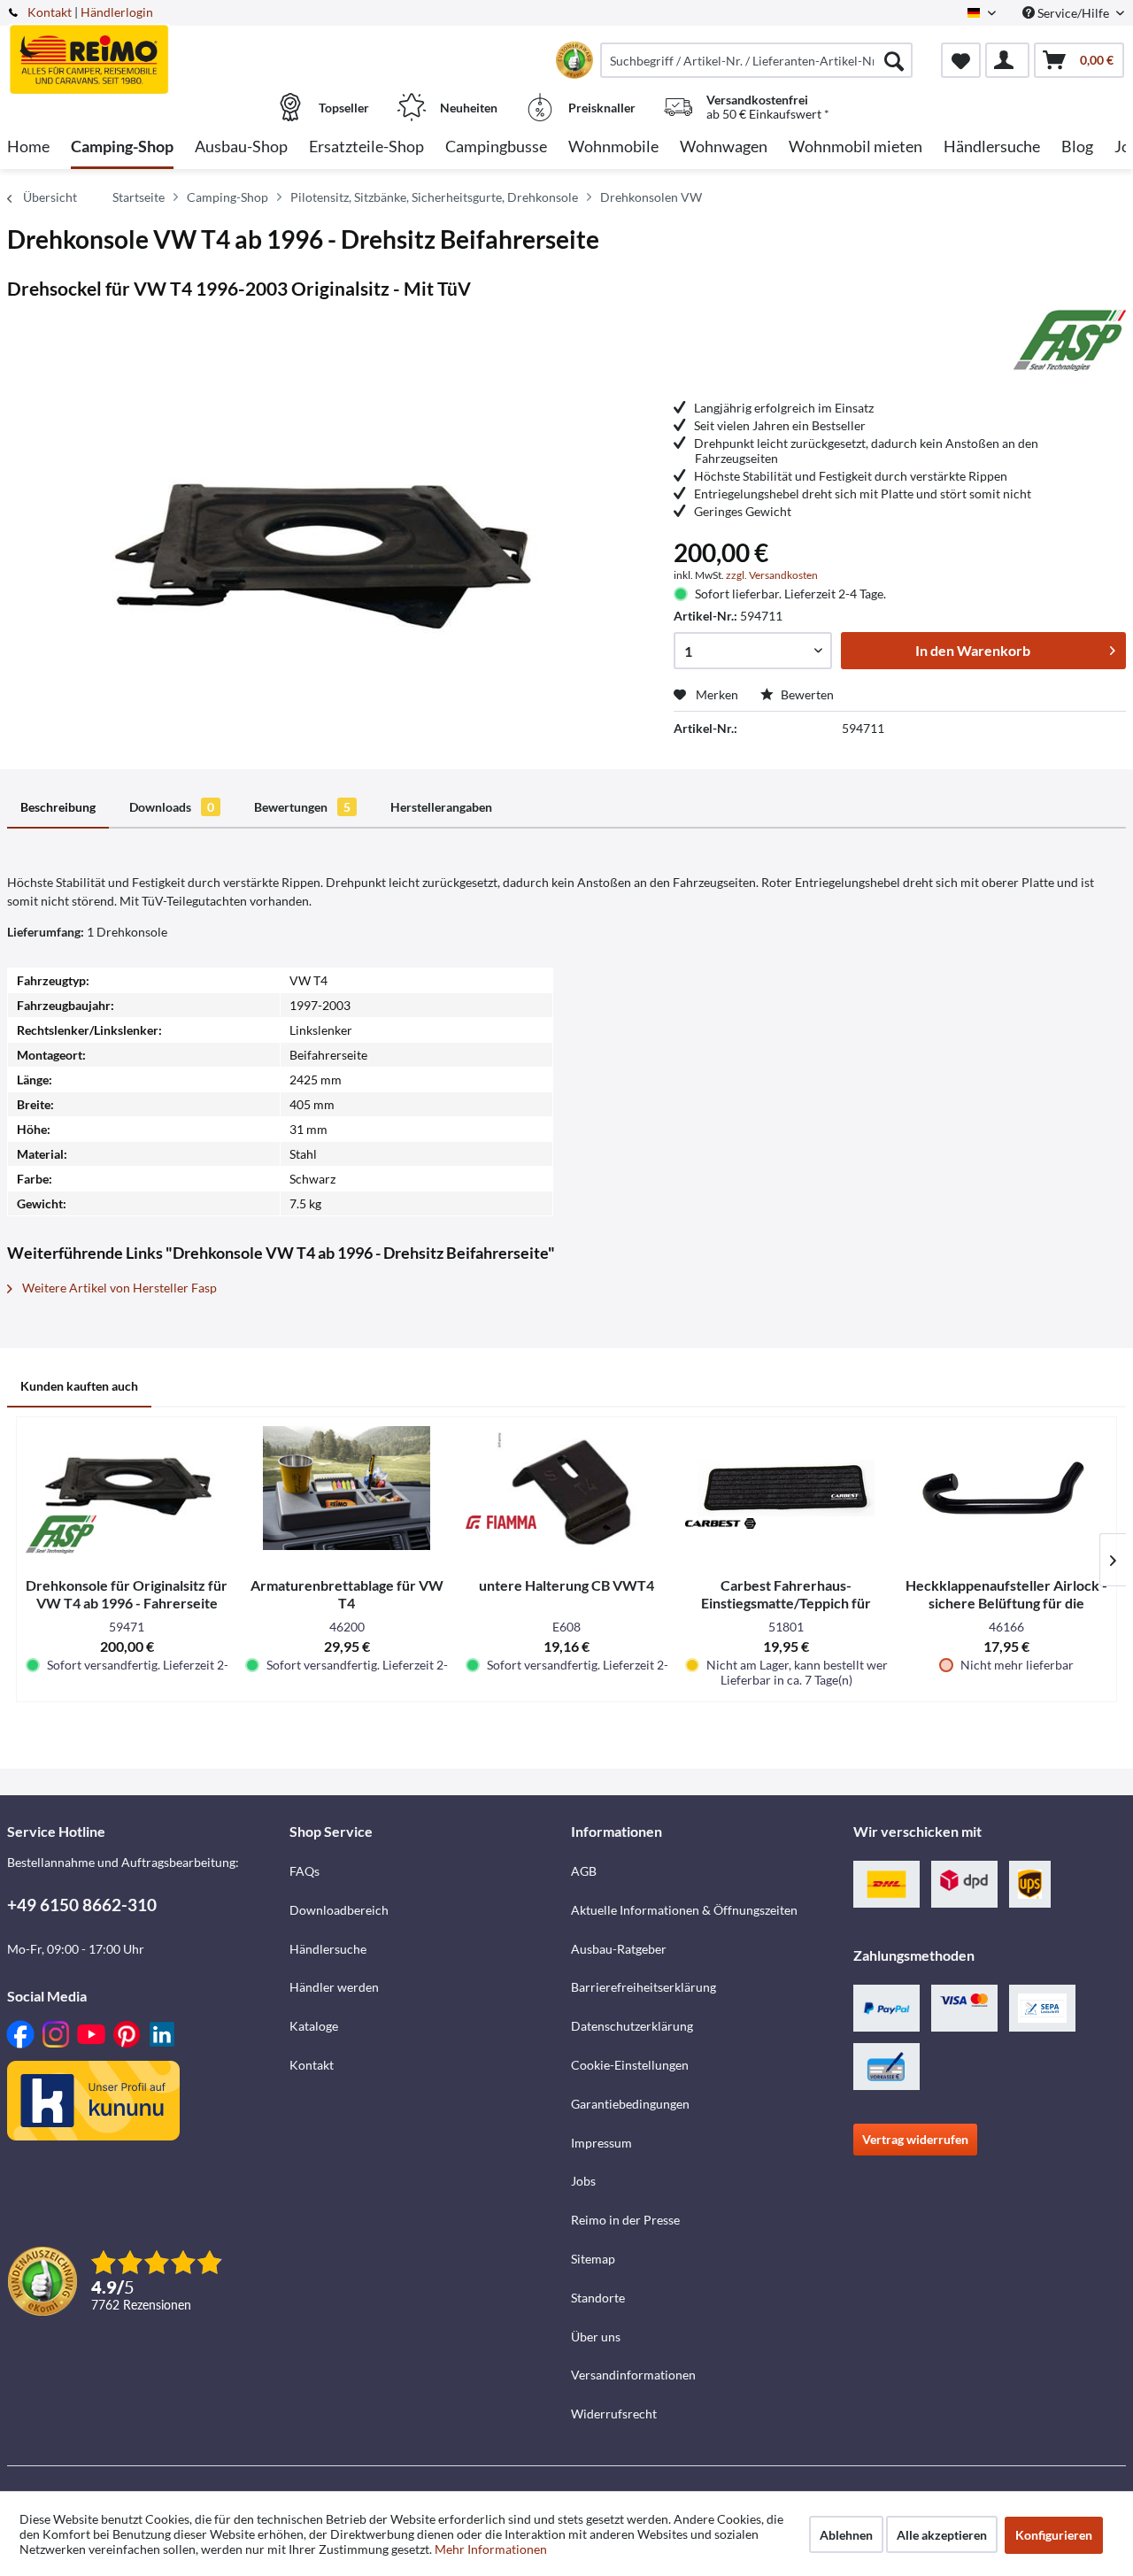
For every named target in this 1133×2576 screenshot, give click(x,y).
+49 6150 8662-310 (82, 1905)
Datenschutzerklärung (632, 2026)
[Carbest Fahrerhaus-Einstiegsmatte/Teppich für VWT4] (786, 1488)
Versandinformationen (633, 2375)
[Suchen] (894, 60)
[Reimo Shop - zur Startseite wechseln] (146, 50)
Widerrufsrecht (614, 2414)
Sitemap (593, 2259)
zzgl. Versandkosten (772, 575)
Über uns (596, 2337)
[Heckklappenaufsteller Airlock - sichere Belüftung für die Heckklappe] (1006, 1488)
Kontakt (50, 12)
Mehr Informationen (491, 2549)
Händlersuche (328, 1949)
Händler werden (334, 1987)
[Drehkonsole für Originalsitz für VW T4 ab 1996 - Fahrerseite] (127, 1488)
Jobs (583, 2181)
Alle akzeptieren (942, 2535)
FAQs (304, 1871)
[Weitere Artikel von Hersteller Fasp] (1070, 340)
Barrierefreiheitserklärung (644, 1987)
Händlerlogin (117, 12)
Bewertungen (302, 807)
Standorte (598, 2298)
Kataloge (314, 2026)
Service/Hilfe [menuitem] (1073, 13)
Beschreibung (58, 807)
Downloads (172, 807)
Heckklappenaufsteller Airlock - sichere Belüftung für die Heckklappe (1006, 1594)
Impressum (601, 2143)
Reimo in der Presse (625, 2220)
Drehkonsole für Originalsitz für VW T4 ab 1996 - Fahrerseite (127, 1594)
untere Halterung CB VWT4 (566, 1585)
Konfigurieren (1054, 2535)
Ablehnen (846, 2535)
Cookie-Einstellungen (630, 2065)
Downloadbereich (339, 1910)
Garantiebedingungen (630, 2104)
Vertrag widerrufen (915, 2139)
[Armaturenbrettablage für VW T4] (346, 1488)
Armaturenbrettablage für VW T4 (347, 1594)
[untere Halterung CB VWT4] (566, 1488)
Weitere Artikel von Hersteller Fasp (118, 1288)
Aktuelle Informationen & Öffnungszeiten (684, 1910)
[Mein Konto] (1007, 60)
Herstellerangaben (441, 807)
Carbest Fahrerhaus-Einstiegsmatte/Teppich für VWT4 (786, 1594)
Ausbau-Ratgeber (619, 1949)
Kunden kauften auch (79, 1386)
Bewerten (806, 694)
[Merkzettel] (961, 60)
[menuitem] (756, 60)
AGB (584, 1871)
